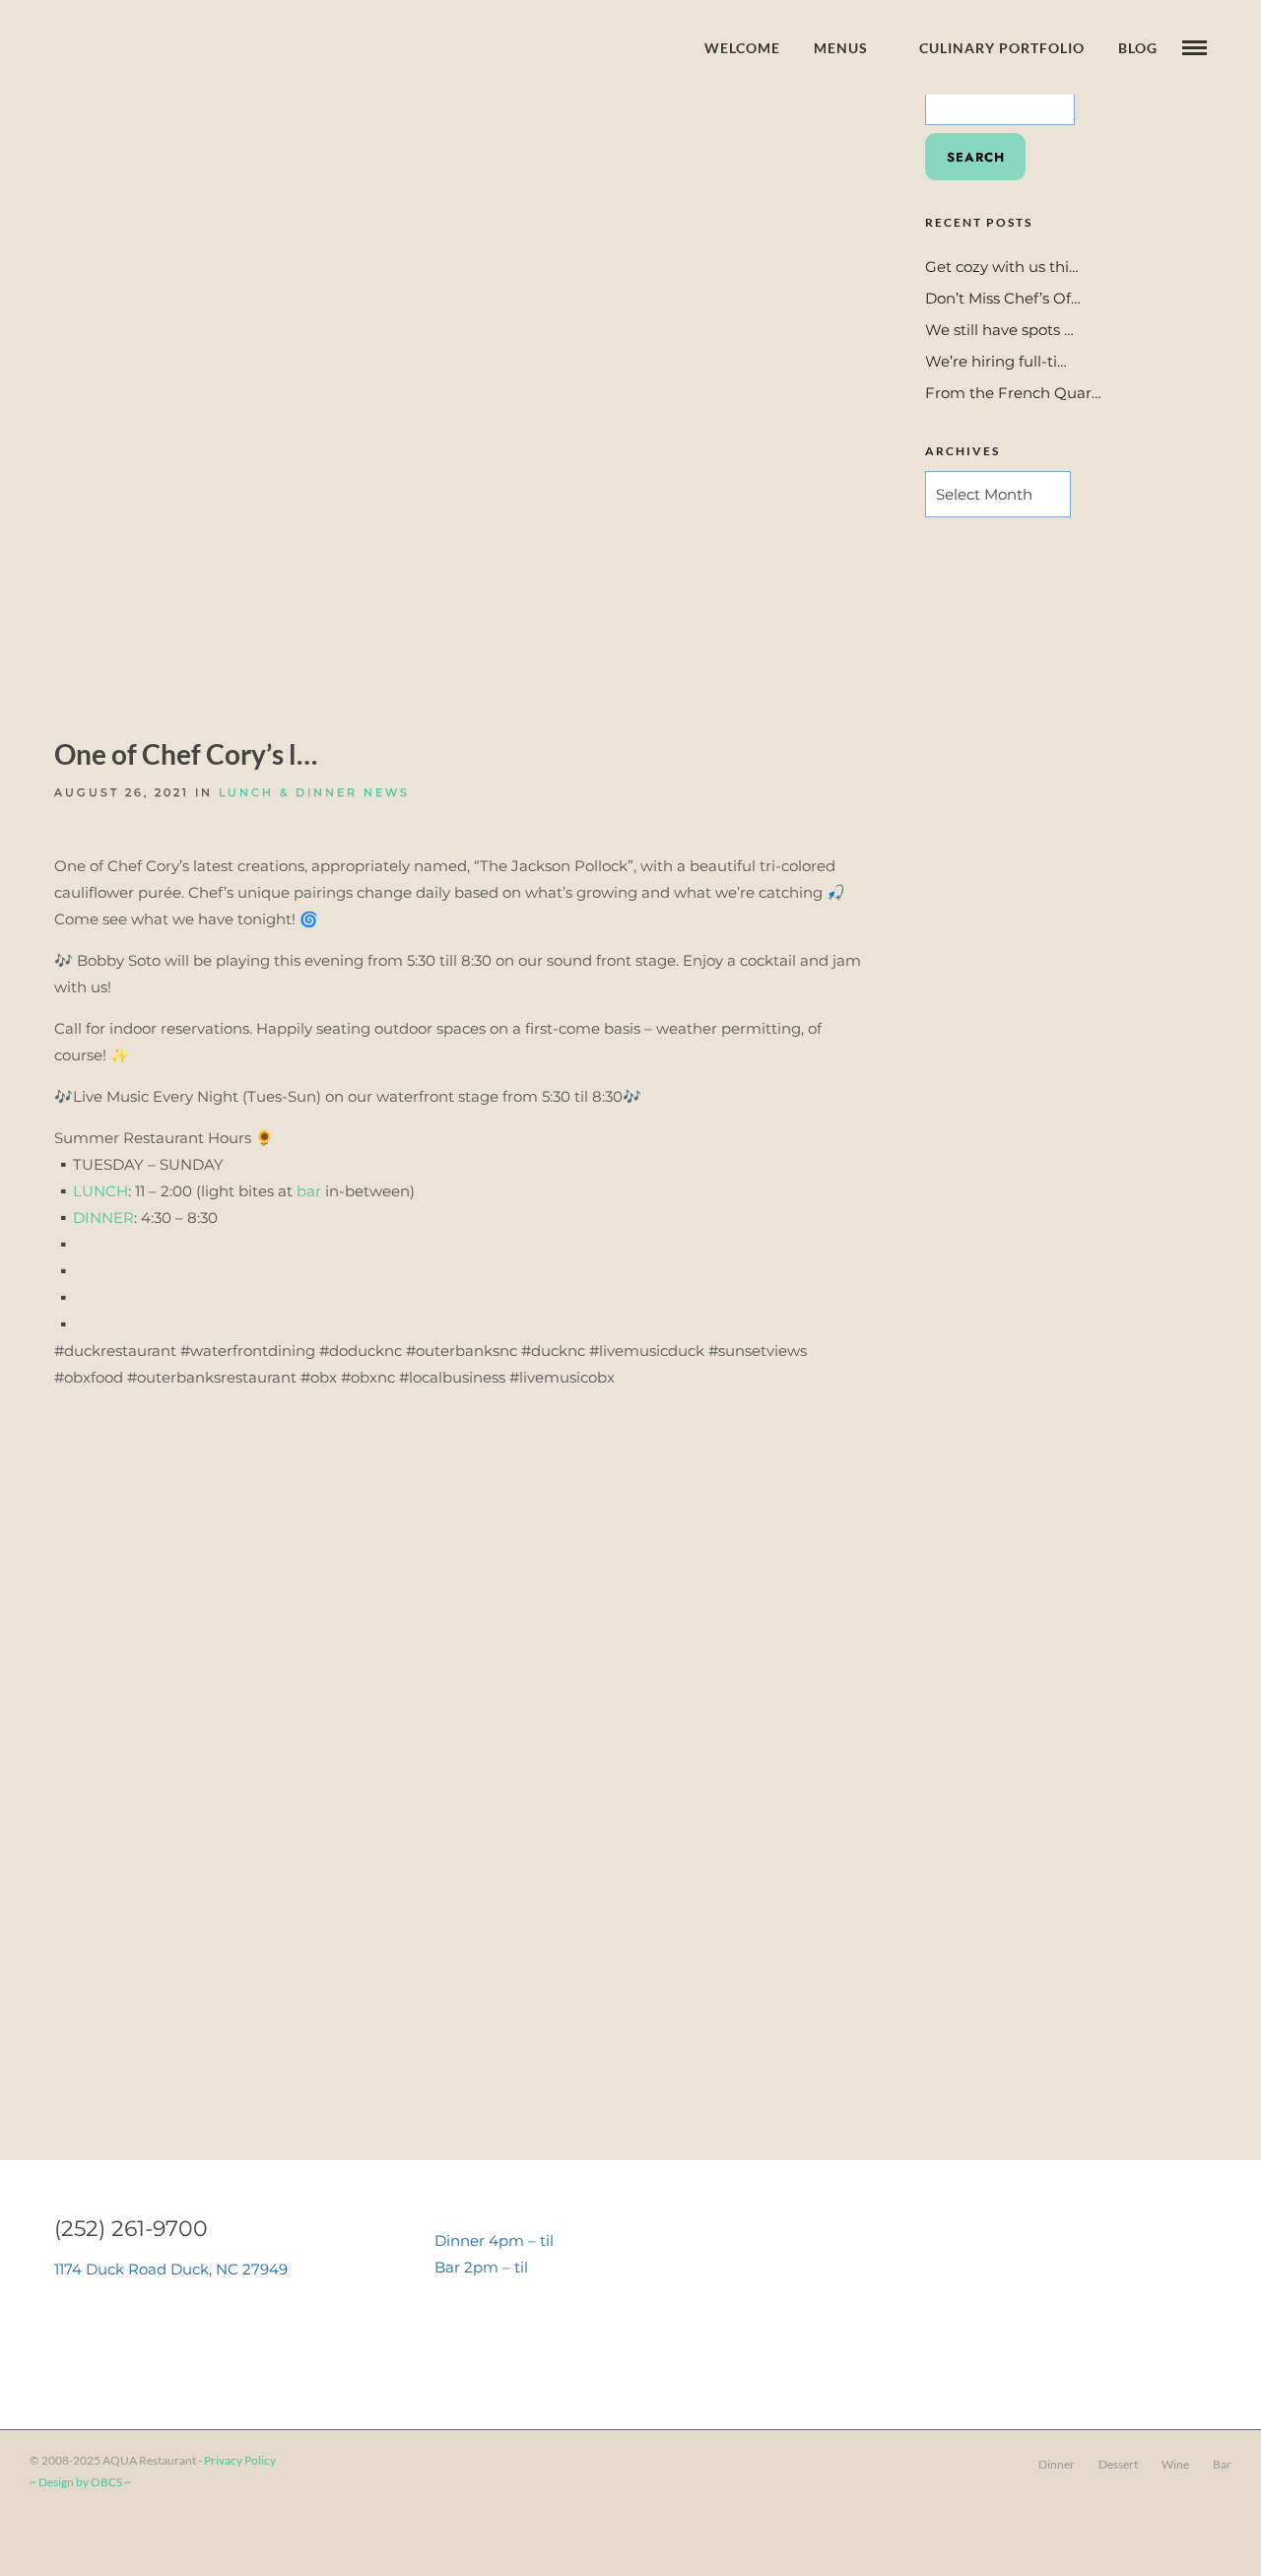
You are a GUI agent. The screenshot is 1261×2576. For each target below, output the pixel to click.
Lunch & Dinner (288, 792)
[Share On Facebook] (50, 2535)
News (387, 792)
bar (309, 1191)
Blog (1138, 48)
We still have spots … (999, 330)
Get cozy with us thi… (1002, 267)
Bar (1222, 2464)
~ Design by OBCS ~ (80, 2482)
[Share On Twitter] (78, 2535)
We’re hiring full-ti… (996, 361)
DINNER (103, 1218)
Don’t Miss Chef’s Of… (1003, 298)
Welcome (742, 48)
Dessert (1118, 2464)
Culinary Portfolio (1002, 48)
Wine (1175, 2464)
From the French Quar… (1013, 393)
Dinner (1057, 2464)
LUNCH (100, 1191)
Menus (841, 48)
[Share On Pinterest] (107, 2535)
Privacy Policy (240, 2460)
